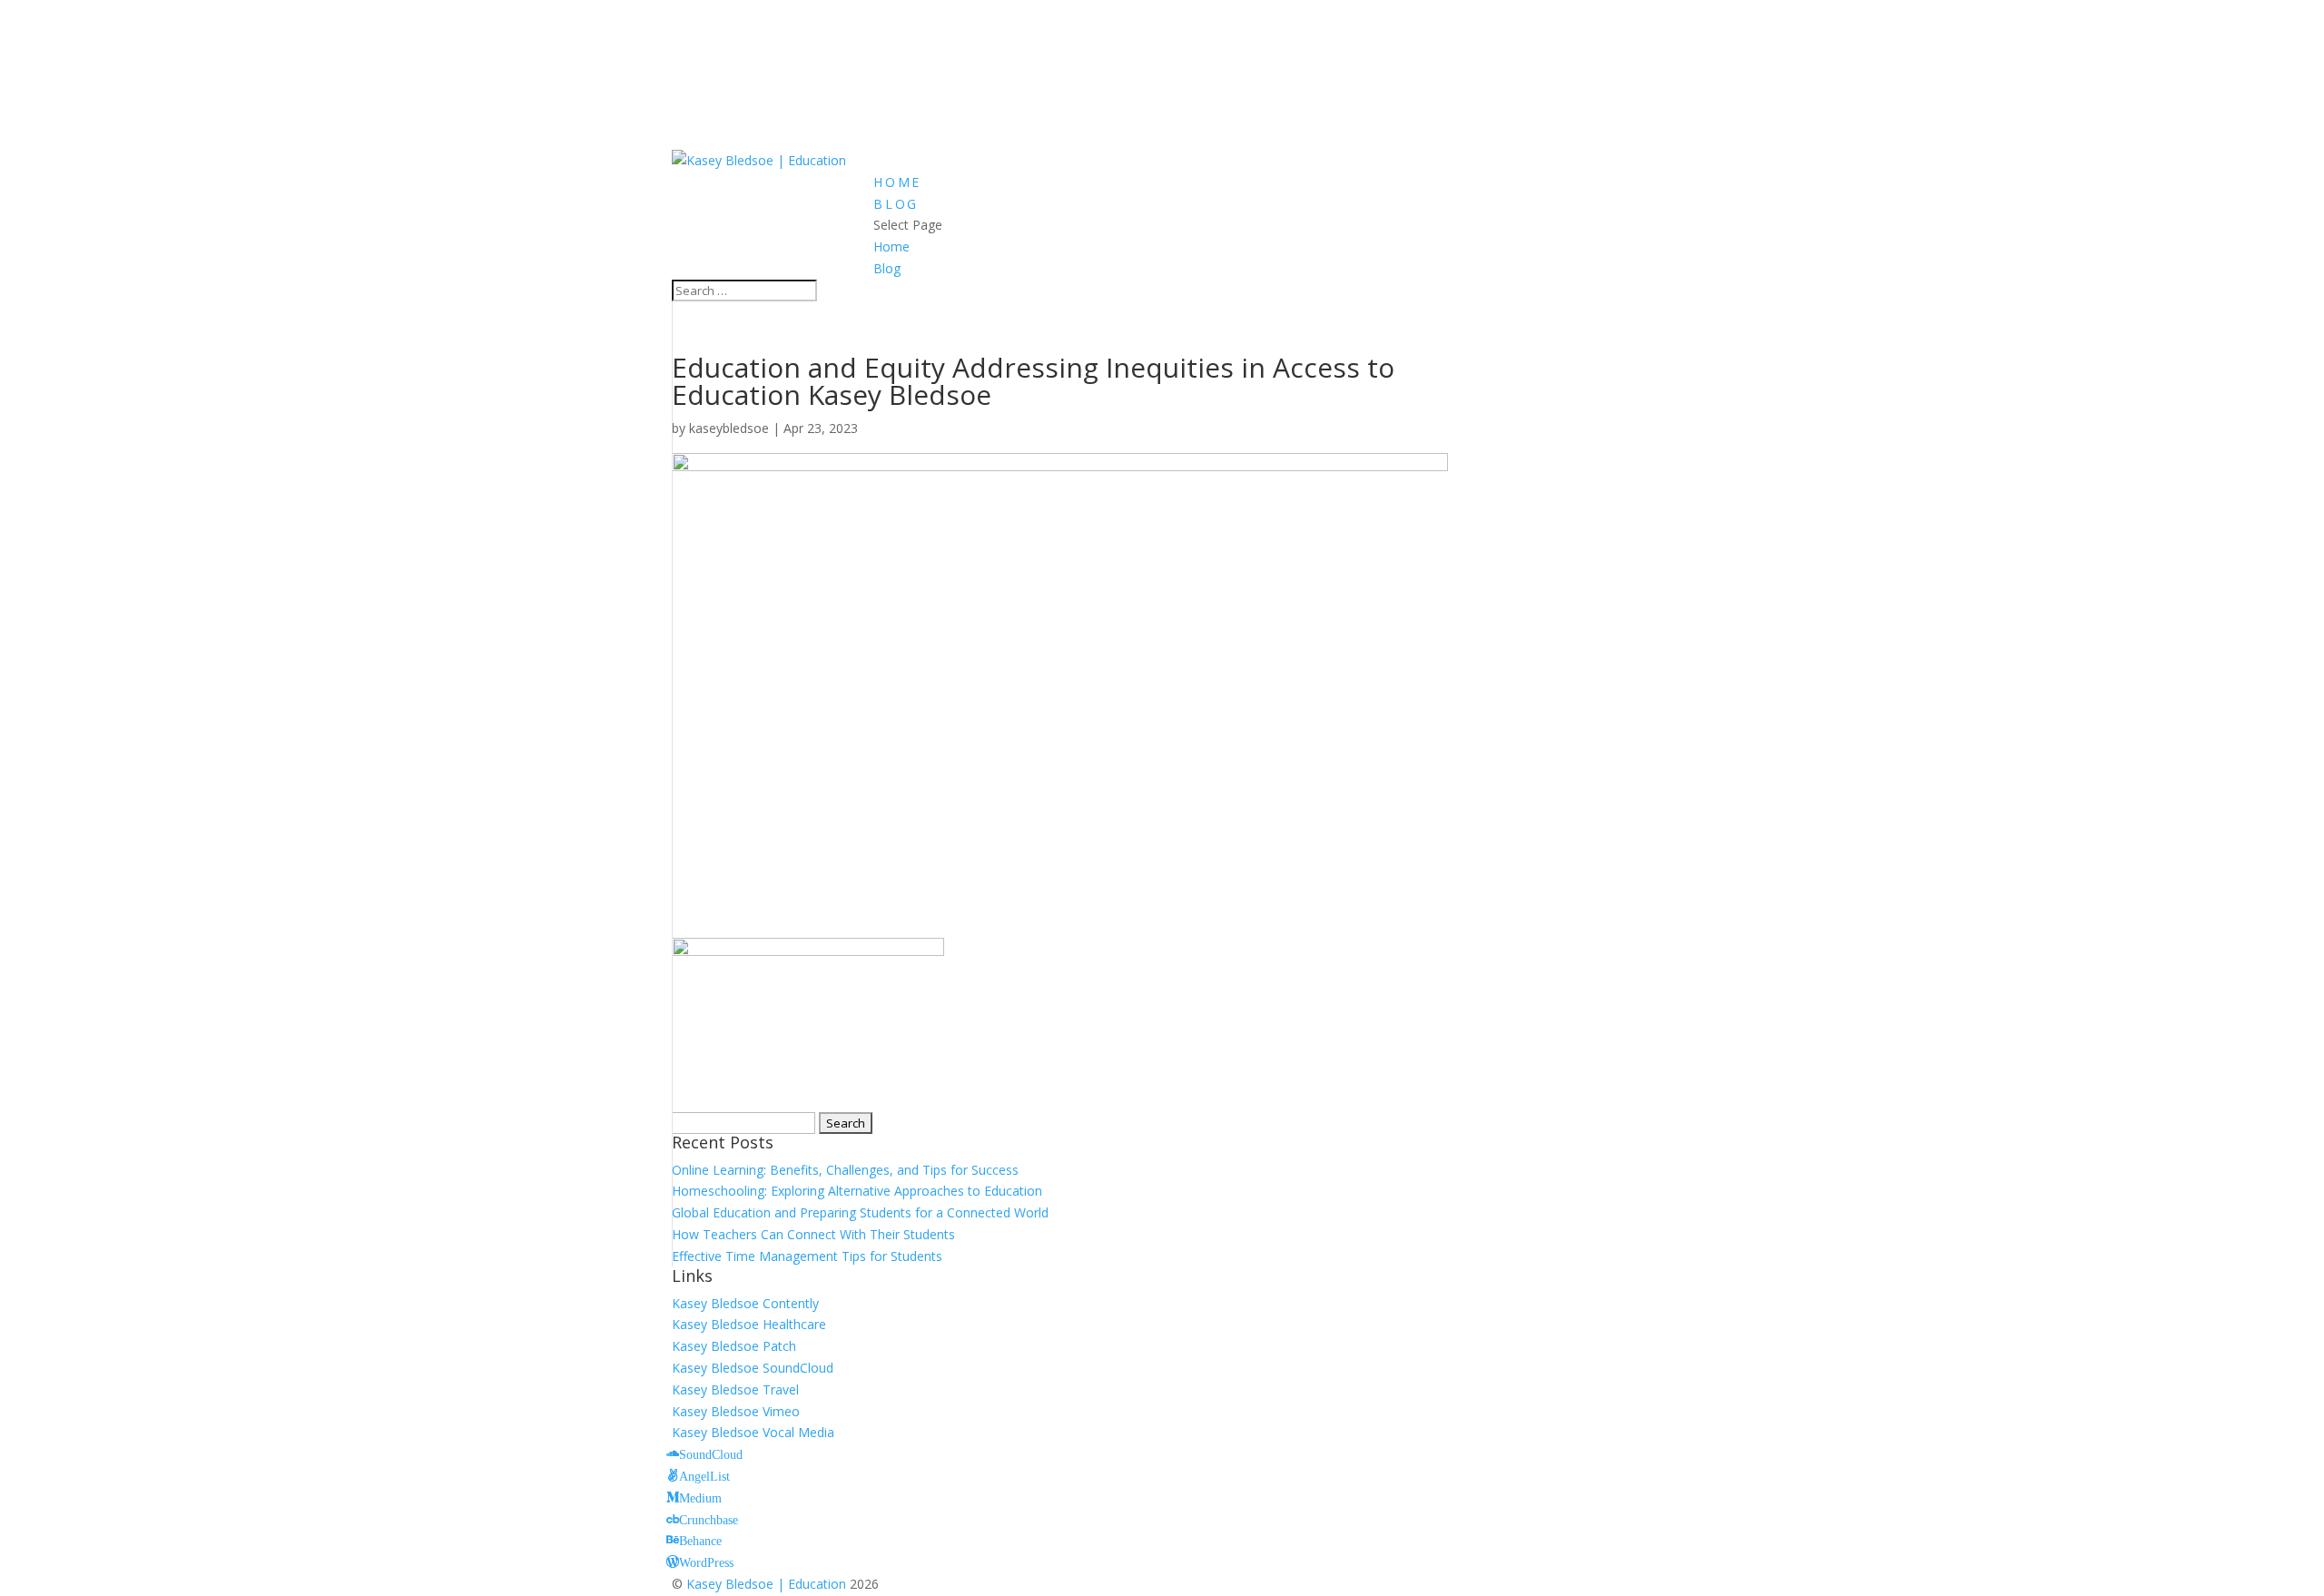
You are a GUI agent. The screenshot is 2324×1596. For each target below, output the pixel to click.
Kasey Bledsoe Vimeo (736, 1411)
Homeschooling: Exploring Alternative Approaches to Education (857, 1191)
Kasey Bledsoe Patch (734, 1346)
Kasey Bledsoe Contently (745, 1303)
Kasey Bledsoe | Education (766, 1584)
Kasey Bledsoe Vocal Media (753, 1432)
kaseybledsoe (729, 428)
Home (897, 182)
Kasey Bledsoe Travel (735, 1389)
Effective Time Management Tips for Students (807, 1256)
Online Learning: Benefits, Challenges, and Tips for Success (845, 1170)
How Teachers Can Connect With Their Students (813, 1234)
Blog (896, 204)
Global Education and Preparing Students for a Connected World (860, 1212)
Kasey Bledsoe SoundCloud (753, 1368)
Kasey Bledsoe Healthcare (749, 1324)
